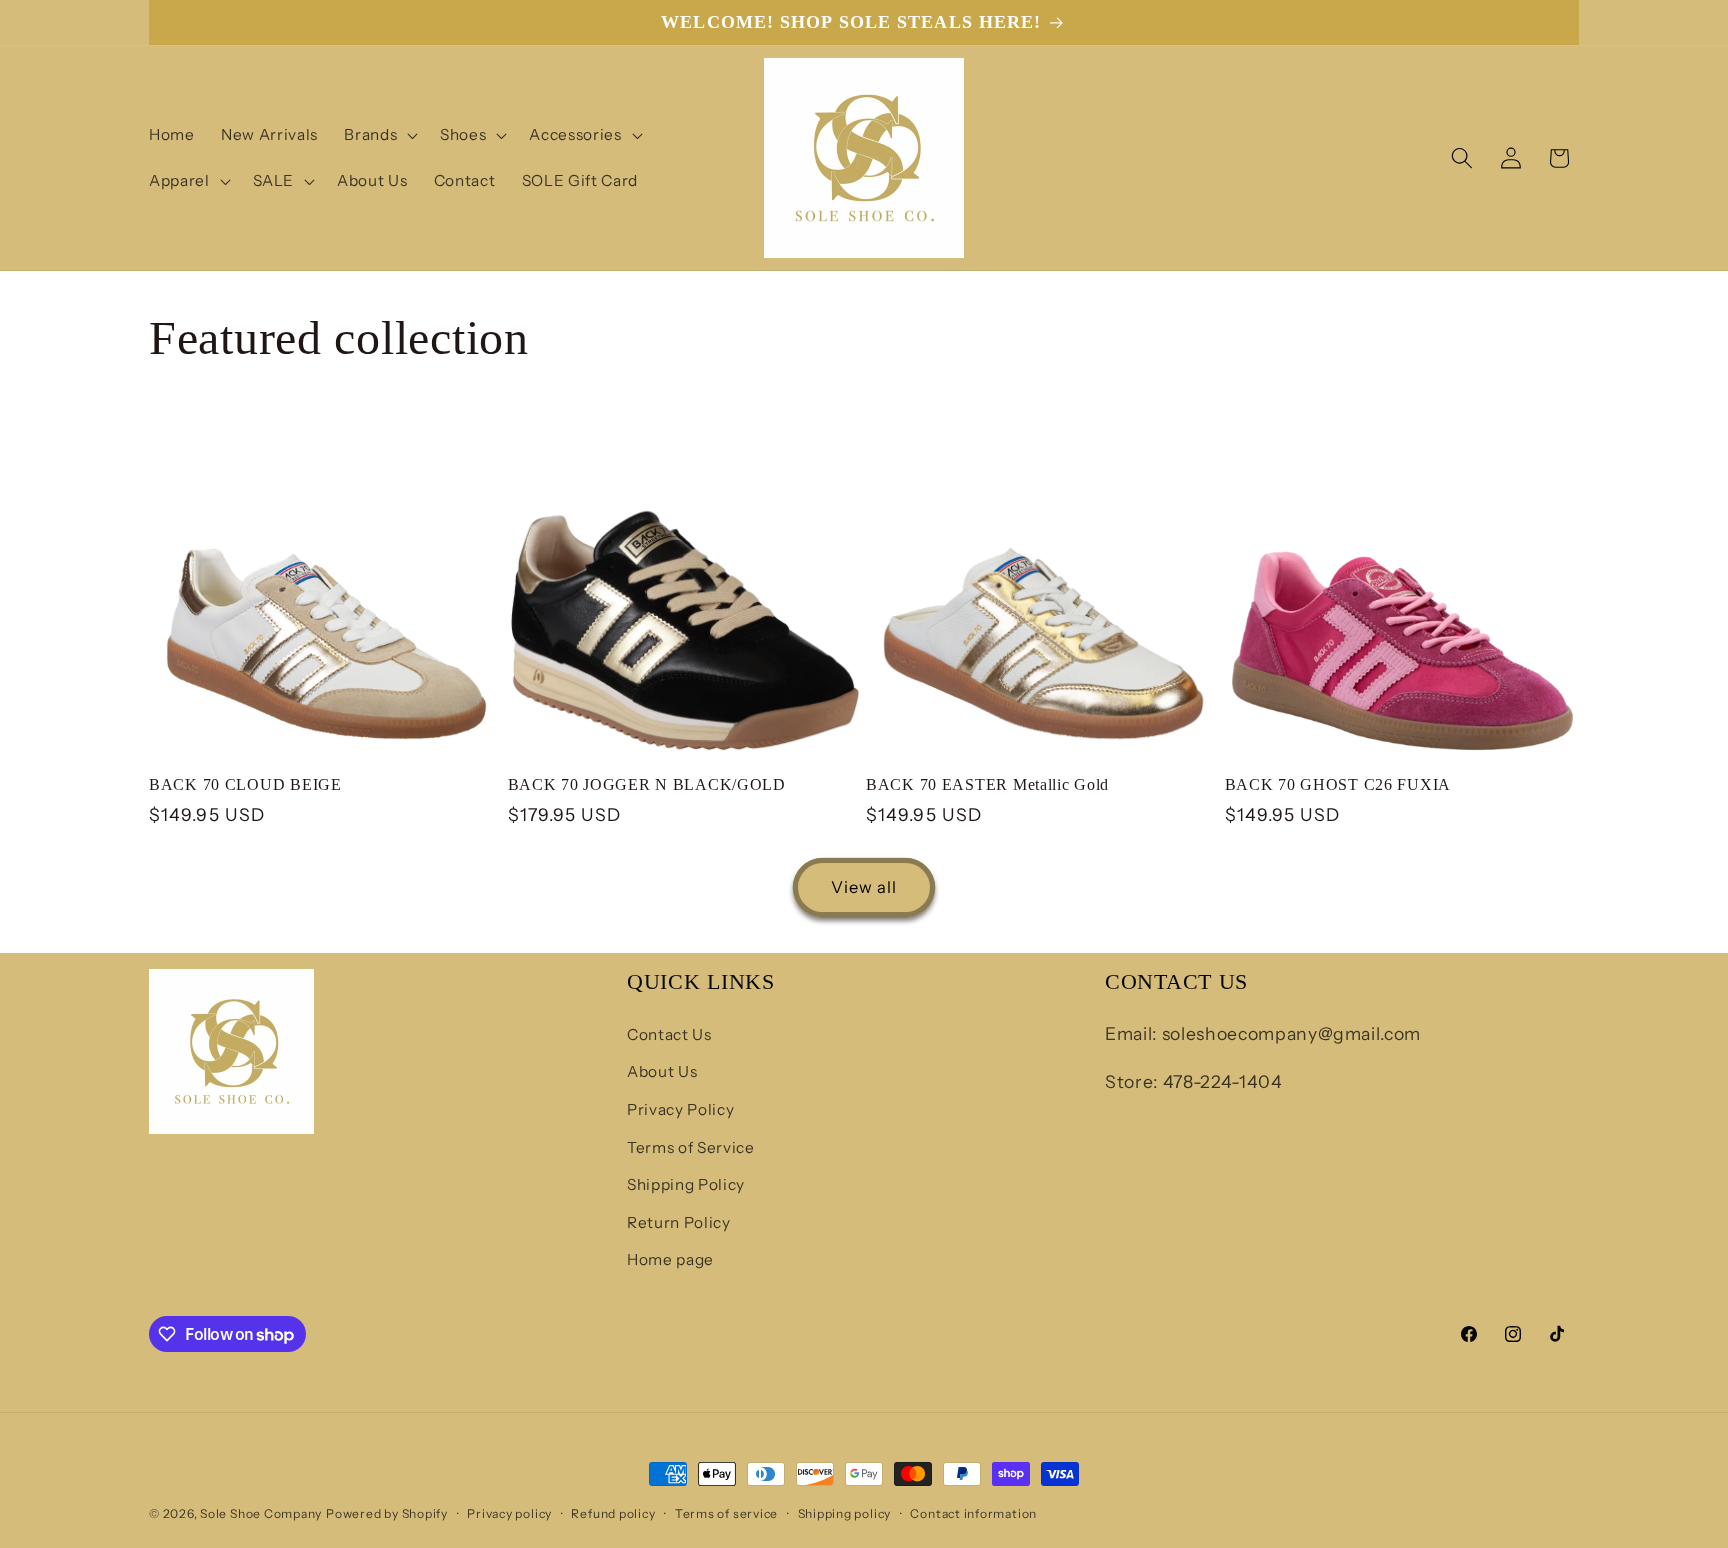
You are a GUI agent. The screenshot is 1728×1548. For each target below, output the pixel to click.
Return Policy (679, 1222)
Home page (670, 1259)
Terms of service (726, 1513)
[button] (379, 135)
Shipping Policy (686, 1184)
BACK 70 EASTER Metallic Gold (987, 784)
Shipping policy (845, 1513)
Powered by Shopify (387, 1513)
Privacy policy (509, 1513)
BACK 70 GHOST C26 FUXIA (1338, 784)
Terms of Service (691, 1147)
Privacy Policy (680, 1109)
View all (864, 887)
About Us (662, 1071)
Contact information (973, 1513)
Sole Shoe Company (261, 1513)
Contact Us (669, 1034)
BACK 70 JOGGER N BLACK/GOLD (647, 784)
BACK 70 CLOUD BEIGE (245, 784)
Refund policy (613, 1513)
